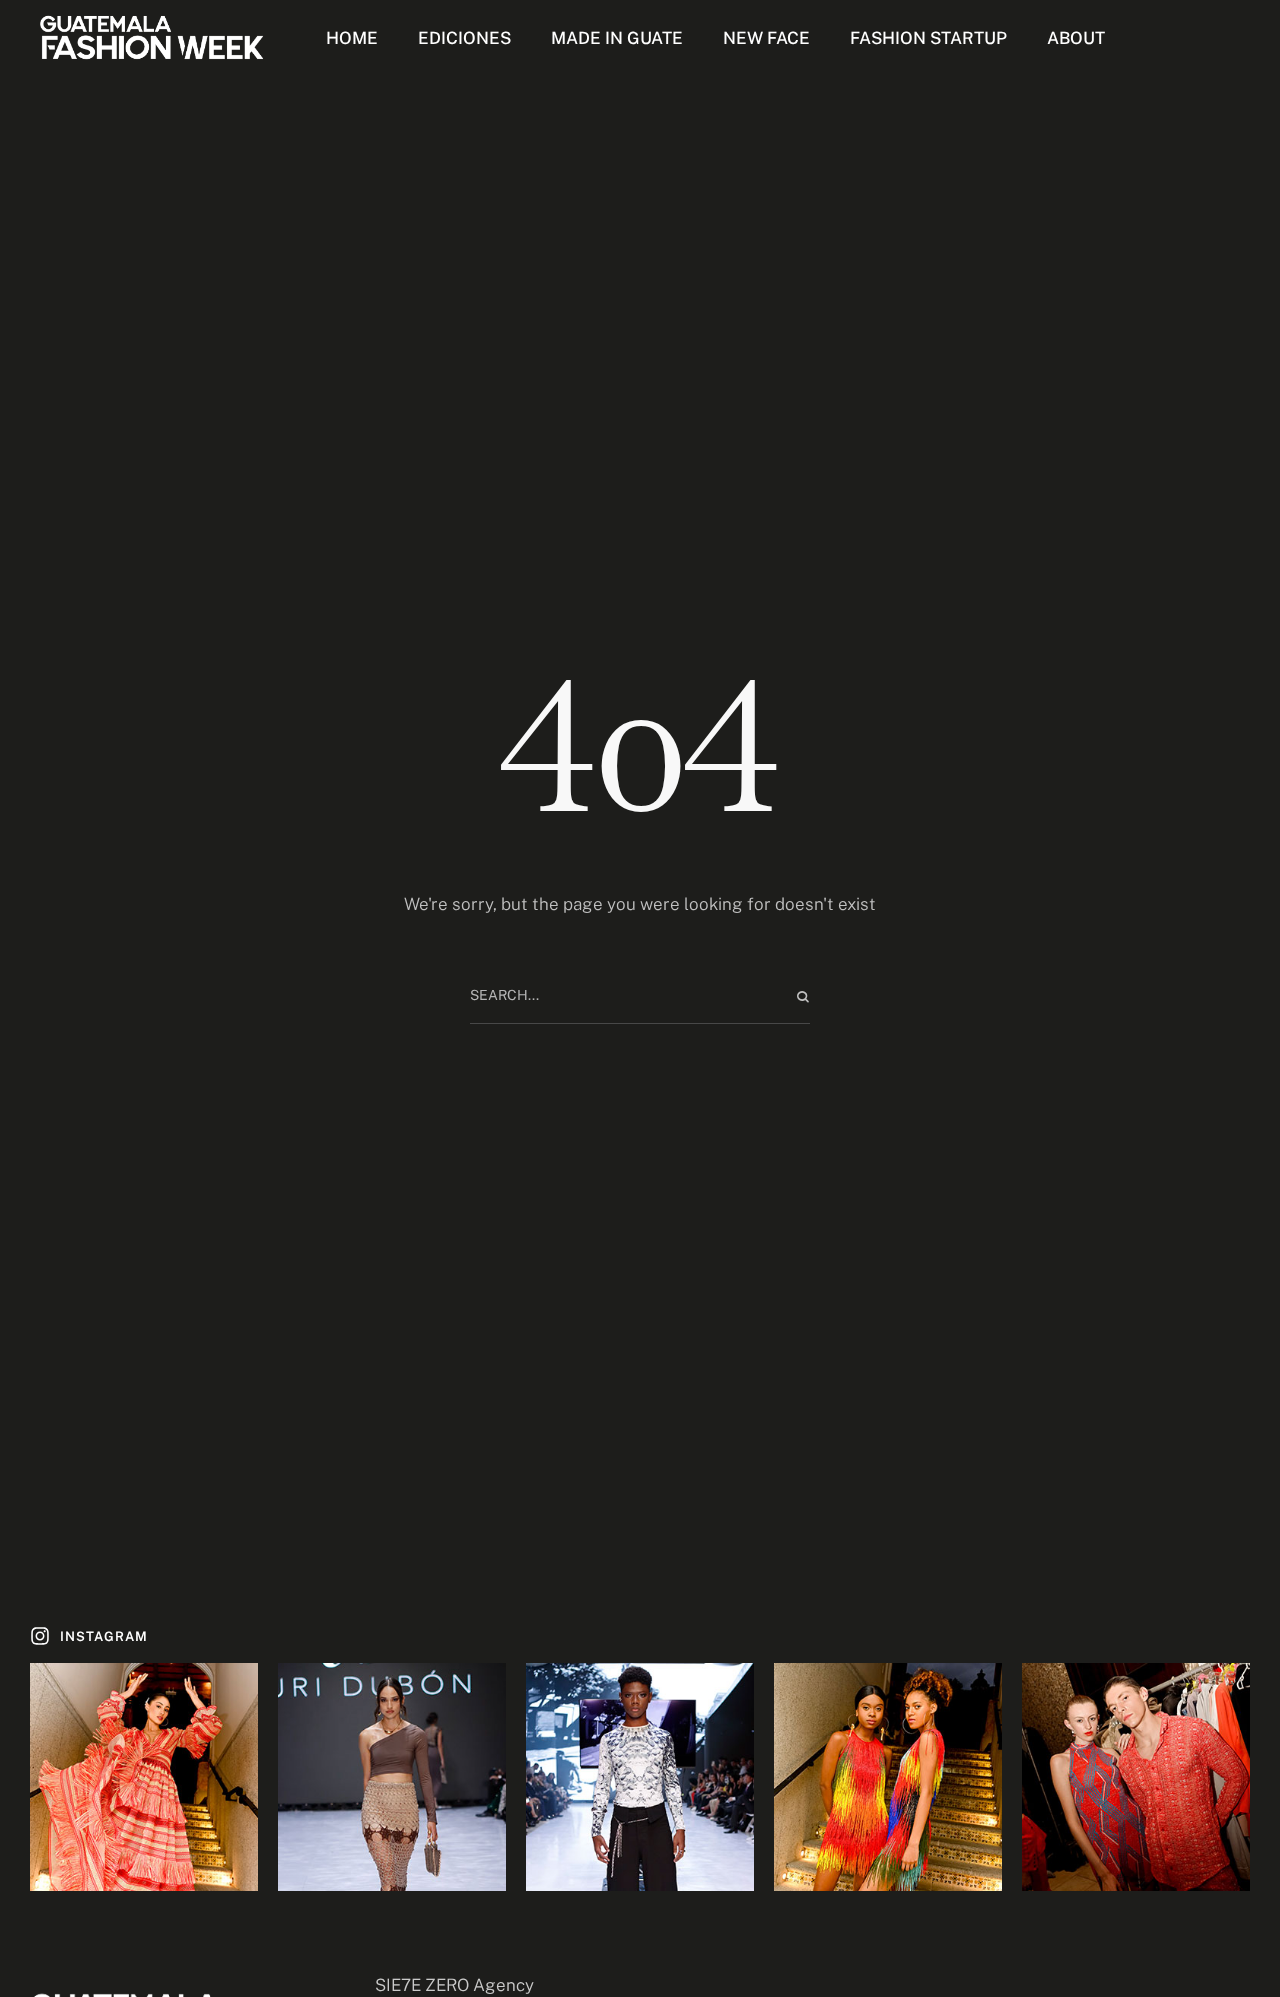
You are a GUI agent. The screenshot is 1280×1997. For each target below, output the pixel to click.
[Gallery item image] (144, 1777)
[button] (89, 1636)
